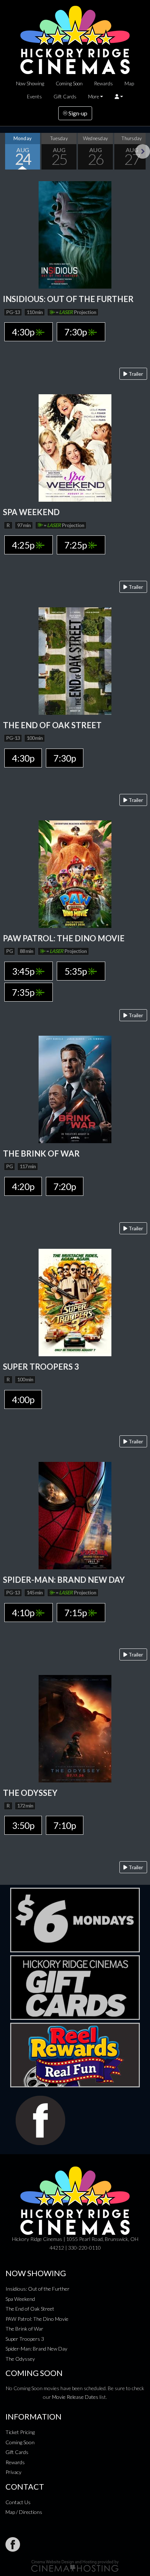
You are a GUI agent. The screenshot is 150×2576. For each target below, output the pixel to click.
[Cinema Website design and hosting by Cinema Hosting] (75, 2565)
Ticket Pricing (20, 2432)
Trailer (135, 374)
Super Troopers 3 (25, 2339)
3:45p (24, 971)
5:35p (76, 971)
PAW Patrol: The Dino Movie (37, 2319)
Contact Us (18, 2502)
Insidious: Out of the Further (37, 2289)
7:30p (76, 332)
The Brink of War (24, 2329)
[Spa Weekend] (75, 447)
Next (143, 151)
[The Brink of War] (75, 1089)
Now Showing (30, 83)
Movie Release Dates (75, 2397)
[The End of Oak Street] (75, 660)
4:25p (24, 545)
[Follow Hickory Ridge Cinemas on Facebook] (13, 2544)
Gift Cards (65, 97)
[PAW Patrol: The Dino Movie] (75, 873)
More (94, 97)
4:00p (23, 1399)
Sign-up (77, 113)
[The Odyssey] (75, 1728)
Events (34, 97)
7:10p (65, 1825)
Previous (7, 151)
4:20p (23, 1186)
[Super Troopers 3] (75, 1302)
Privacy (13, 2472)
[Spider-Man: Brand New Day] (75, 1515)
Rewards (104, 83)
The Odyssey (20, 2359)
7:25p (76, 545)
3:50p (23, 1825)
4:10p (24, 1613)
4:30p (24, 332)
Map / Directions (24, 2512)
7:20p (65, 1186)
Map (129, 83)
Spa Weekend (20, 2299)
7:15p (76, 1613)
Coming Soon (69, 83)
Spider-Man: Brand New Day (36, 2349)
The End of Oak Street (30, 2309)
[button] (119, 97)
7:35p (24, 992)
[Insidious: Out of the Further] (75, 234)
